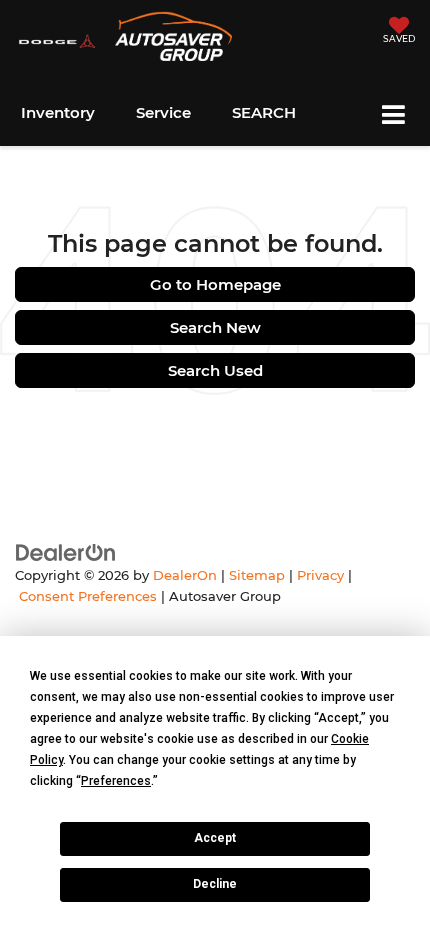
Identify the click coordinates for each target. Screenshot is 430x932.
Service (163, 112)
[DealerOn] (66, 551)
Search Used (215, 370)
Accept (215, 838)
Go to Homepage (215, 284)
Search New (215, 327)
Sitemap (257, 575)
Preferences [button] (116, 781)
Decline (215, 884)
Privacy (320, 575)
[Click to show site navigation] (393, 116)
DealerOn (185, 575)
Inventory (58, 112)
